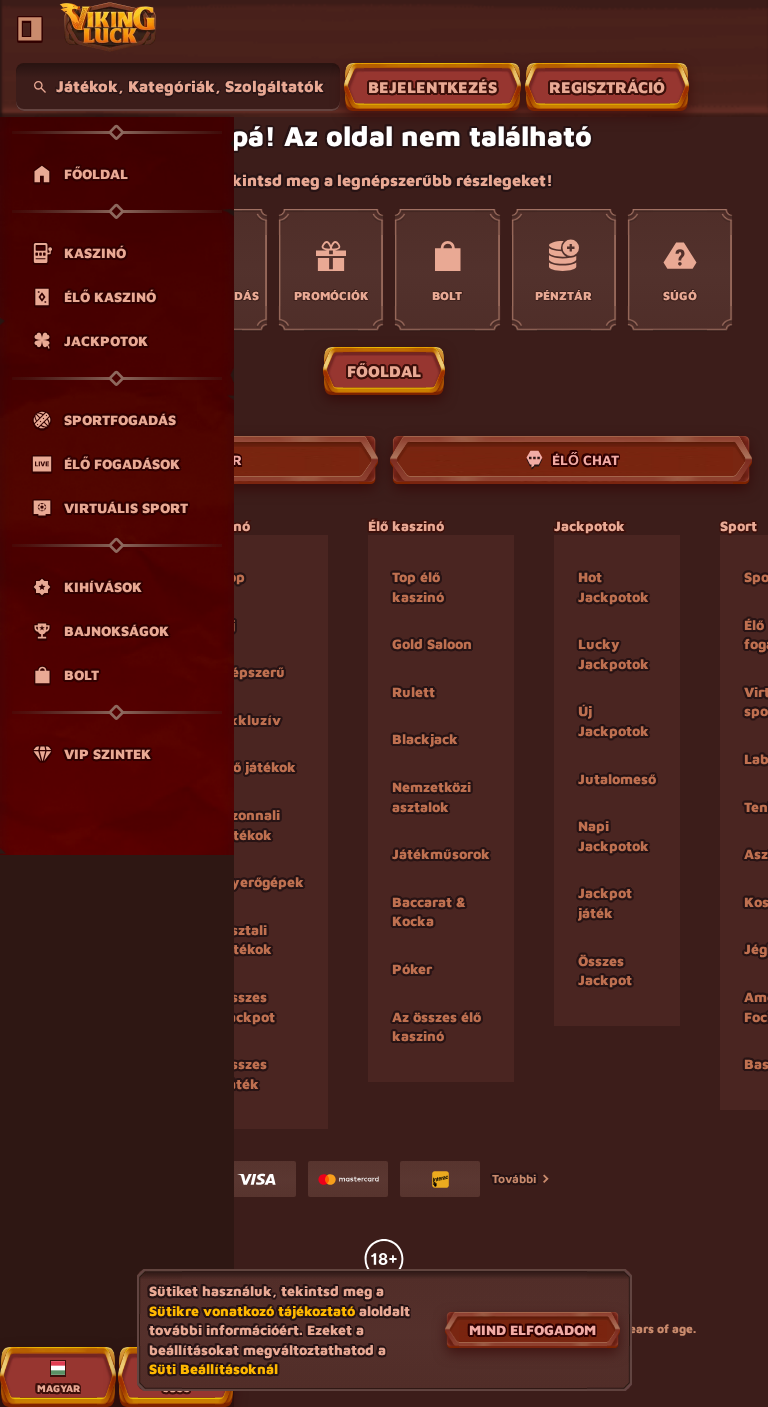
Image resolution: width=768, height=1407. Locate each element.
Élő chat (585, 459)
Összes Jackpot (248, 1006)
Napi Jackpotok (613, 835)
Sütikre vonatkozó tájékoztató (252, 1310)
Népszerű (253, 671)
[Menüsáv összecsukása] (30, 29)
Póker (412, 968)
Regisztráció (607, 87)
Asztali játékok (246, 939)
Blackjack (425, 738)
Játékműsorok (441, 853)
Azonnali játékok (250, 824)
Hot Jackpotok (613, 586)
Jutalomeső (617, 778)
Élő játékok (258, 766)
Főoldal (384, 371)
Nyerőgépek (262, 881)
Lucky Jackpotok (613, 653)
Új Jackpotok (613, 720)
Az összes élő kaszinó (436, 1026)
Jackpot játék (605, 902)
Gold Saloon (432, 643)
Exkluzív (251, 719)
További (514, 1178)
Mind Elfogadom (532, 1329)
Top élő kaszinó (418, 586)
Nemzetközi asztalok (431, 796)
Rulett (413, 691)
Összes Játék (244, 1073)
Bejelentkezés (432, 87)
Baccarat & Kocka (429, 911)
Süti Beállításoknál (213, 1369)
